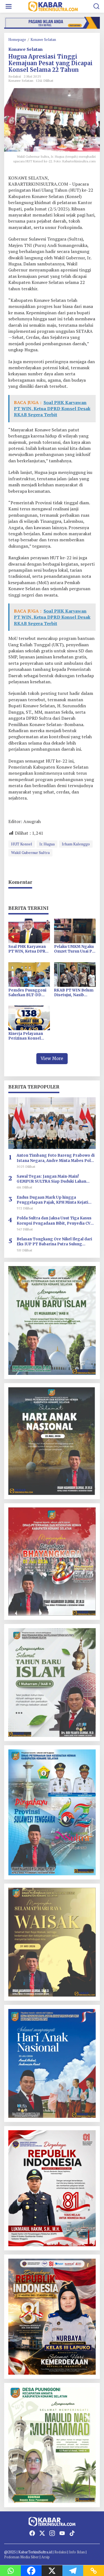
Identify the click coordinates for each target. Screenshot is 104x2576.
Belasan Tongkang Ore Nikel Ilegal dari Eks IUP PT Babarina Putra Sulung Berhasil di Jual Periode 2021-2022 (54, 1242)
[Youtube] (62, 2533)
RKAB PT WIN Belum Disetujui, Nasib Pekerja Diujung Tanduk (74, 993)
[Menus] (9, 6)
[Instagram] (52, 2533)
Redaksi (60, 2552)
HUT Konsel (22, 844)
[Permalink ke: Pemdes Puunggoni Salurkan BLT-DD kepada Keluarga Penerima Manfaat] (29, 974)
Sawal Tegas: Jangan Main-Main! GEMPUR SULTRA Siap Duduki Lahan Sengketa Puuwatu (51, 1179)
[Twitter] (42, 2533)
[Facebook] (32, 2533)
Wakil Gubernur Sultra (30, 852)
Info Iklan (77, 2552)
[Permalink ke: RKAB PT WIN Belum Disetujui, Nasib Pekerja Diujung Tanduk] (75, 974)
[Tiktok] (72, 2533)
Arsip (45, 2557)
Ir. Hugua (47, 844)
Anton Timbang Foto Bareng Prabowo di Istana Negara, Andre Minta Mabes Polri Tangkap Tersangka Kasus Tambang (56, 1158)
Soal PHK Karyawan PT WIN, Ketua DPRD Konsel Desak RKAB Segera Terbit (28, 949)
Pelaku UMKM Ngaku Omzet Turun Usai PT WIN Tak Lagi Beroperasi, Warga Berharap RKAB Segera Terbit (74, 949)
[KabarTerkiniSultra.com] (53, 6)
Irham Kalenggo (76, 844)
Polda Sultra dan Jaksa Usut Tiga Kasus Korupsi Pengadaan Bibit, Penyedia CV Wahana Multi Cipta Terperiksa (54, 1221)
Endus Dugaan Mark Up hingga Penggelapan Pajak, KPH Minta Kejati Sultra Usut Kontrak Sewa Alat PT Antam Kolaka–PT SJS (55, 1200)
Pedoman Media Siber (21, 2557)
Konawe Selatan (26, 49)
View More (52, 1058)
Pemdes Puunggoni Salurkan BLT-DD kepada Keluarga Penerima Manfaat (27, 993)
